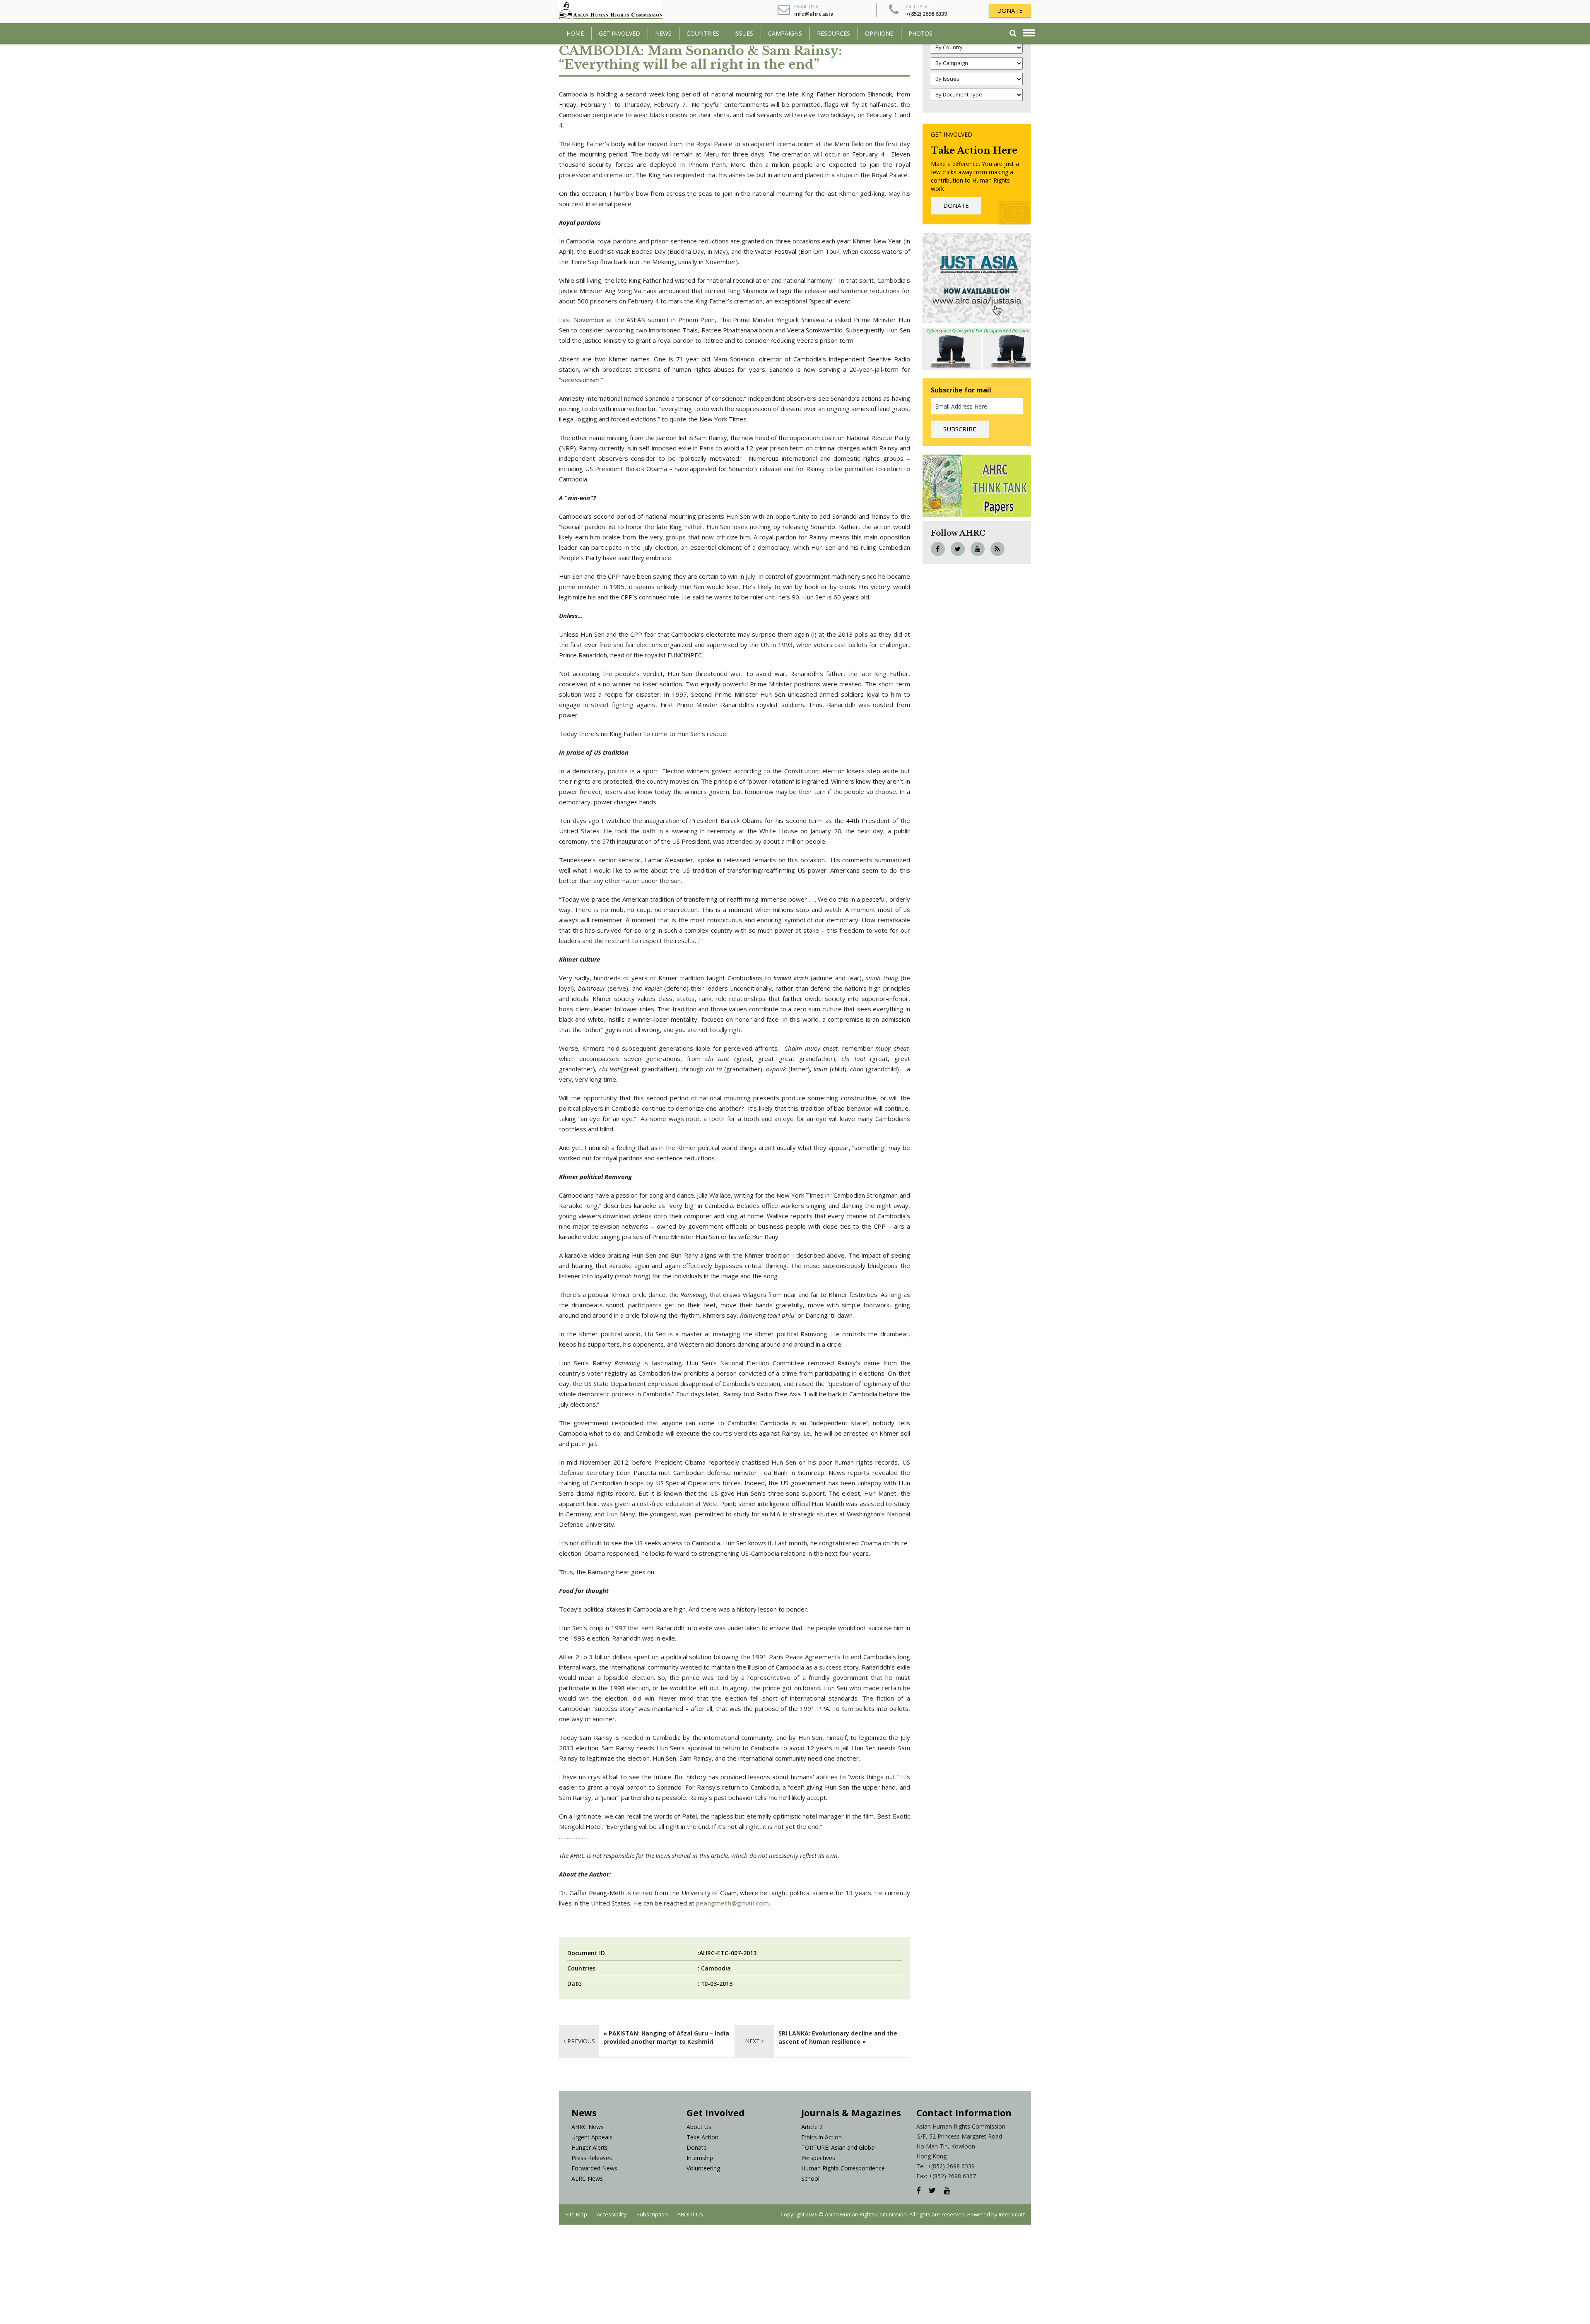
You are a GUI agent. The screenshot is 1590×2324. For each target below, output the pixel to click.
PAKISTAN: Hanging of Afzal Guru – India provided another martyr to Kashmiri (666, 2037)
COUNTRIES (703, 33)
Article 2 (812, 2127)
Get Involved (619, 33)
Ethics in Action (821, 2137)
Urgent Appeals (592, 2137)
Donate (697, 2147)
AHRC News (588, 2127)
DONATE (1010, 10)
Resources (834, 33)
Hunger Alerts (590, 2147)
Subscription (652, 2214)
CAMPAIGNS (785, 33)
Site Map (576, 2214)
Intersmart (1012, 2214)
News (663, 33)
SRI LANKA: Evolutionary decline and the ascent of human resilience (838, 2037)
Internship (700, 2158)
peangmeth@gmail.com (732, 1903)
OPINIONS (879, 33)
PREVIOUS (580, 2041)
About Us (699, 2127)
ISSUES (744, 33)
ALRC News (587, 2178)
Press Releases (592, 2158)
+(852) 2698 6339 (926, 14)
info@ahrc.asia (814, 14)
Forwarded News (594, 2168)
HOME (575, 33)
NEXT (753, 2041)
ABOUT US (690, 2214)
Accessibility (612, 2214)
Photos (920, 33)
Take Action (702, 2137)
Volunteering (703, 2168)
